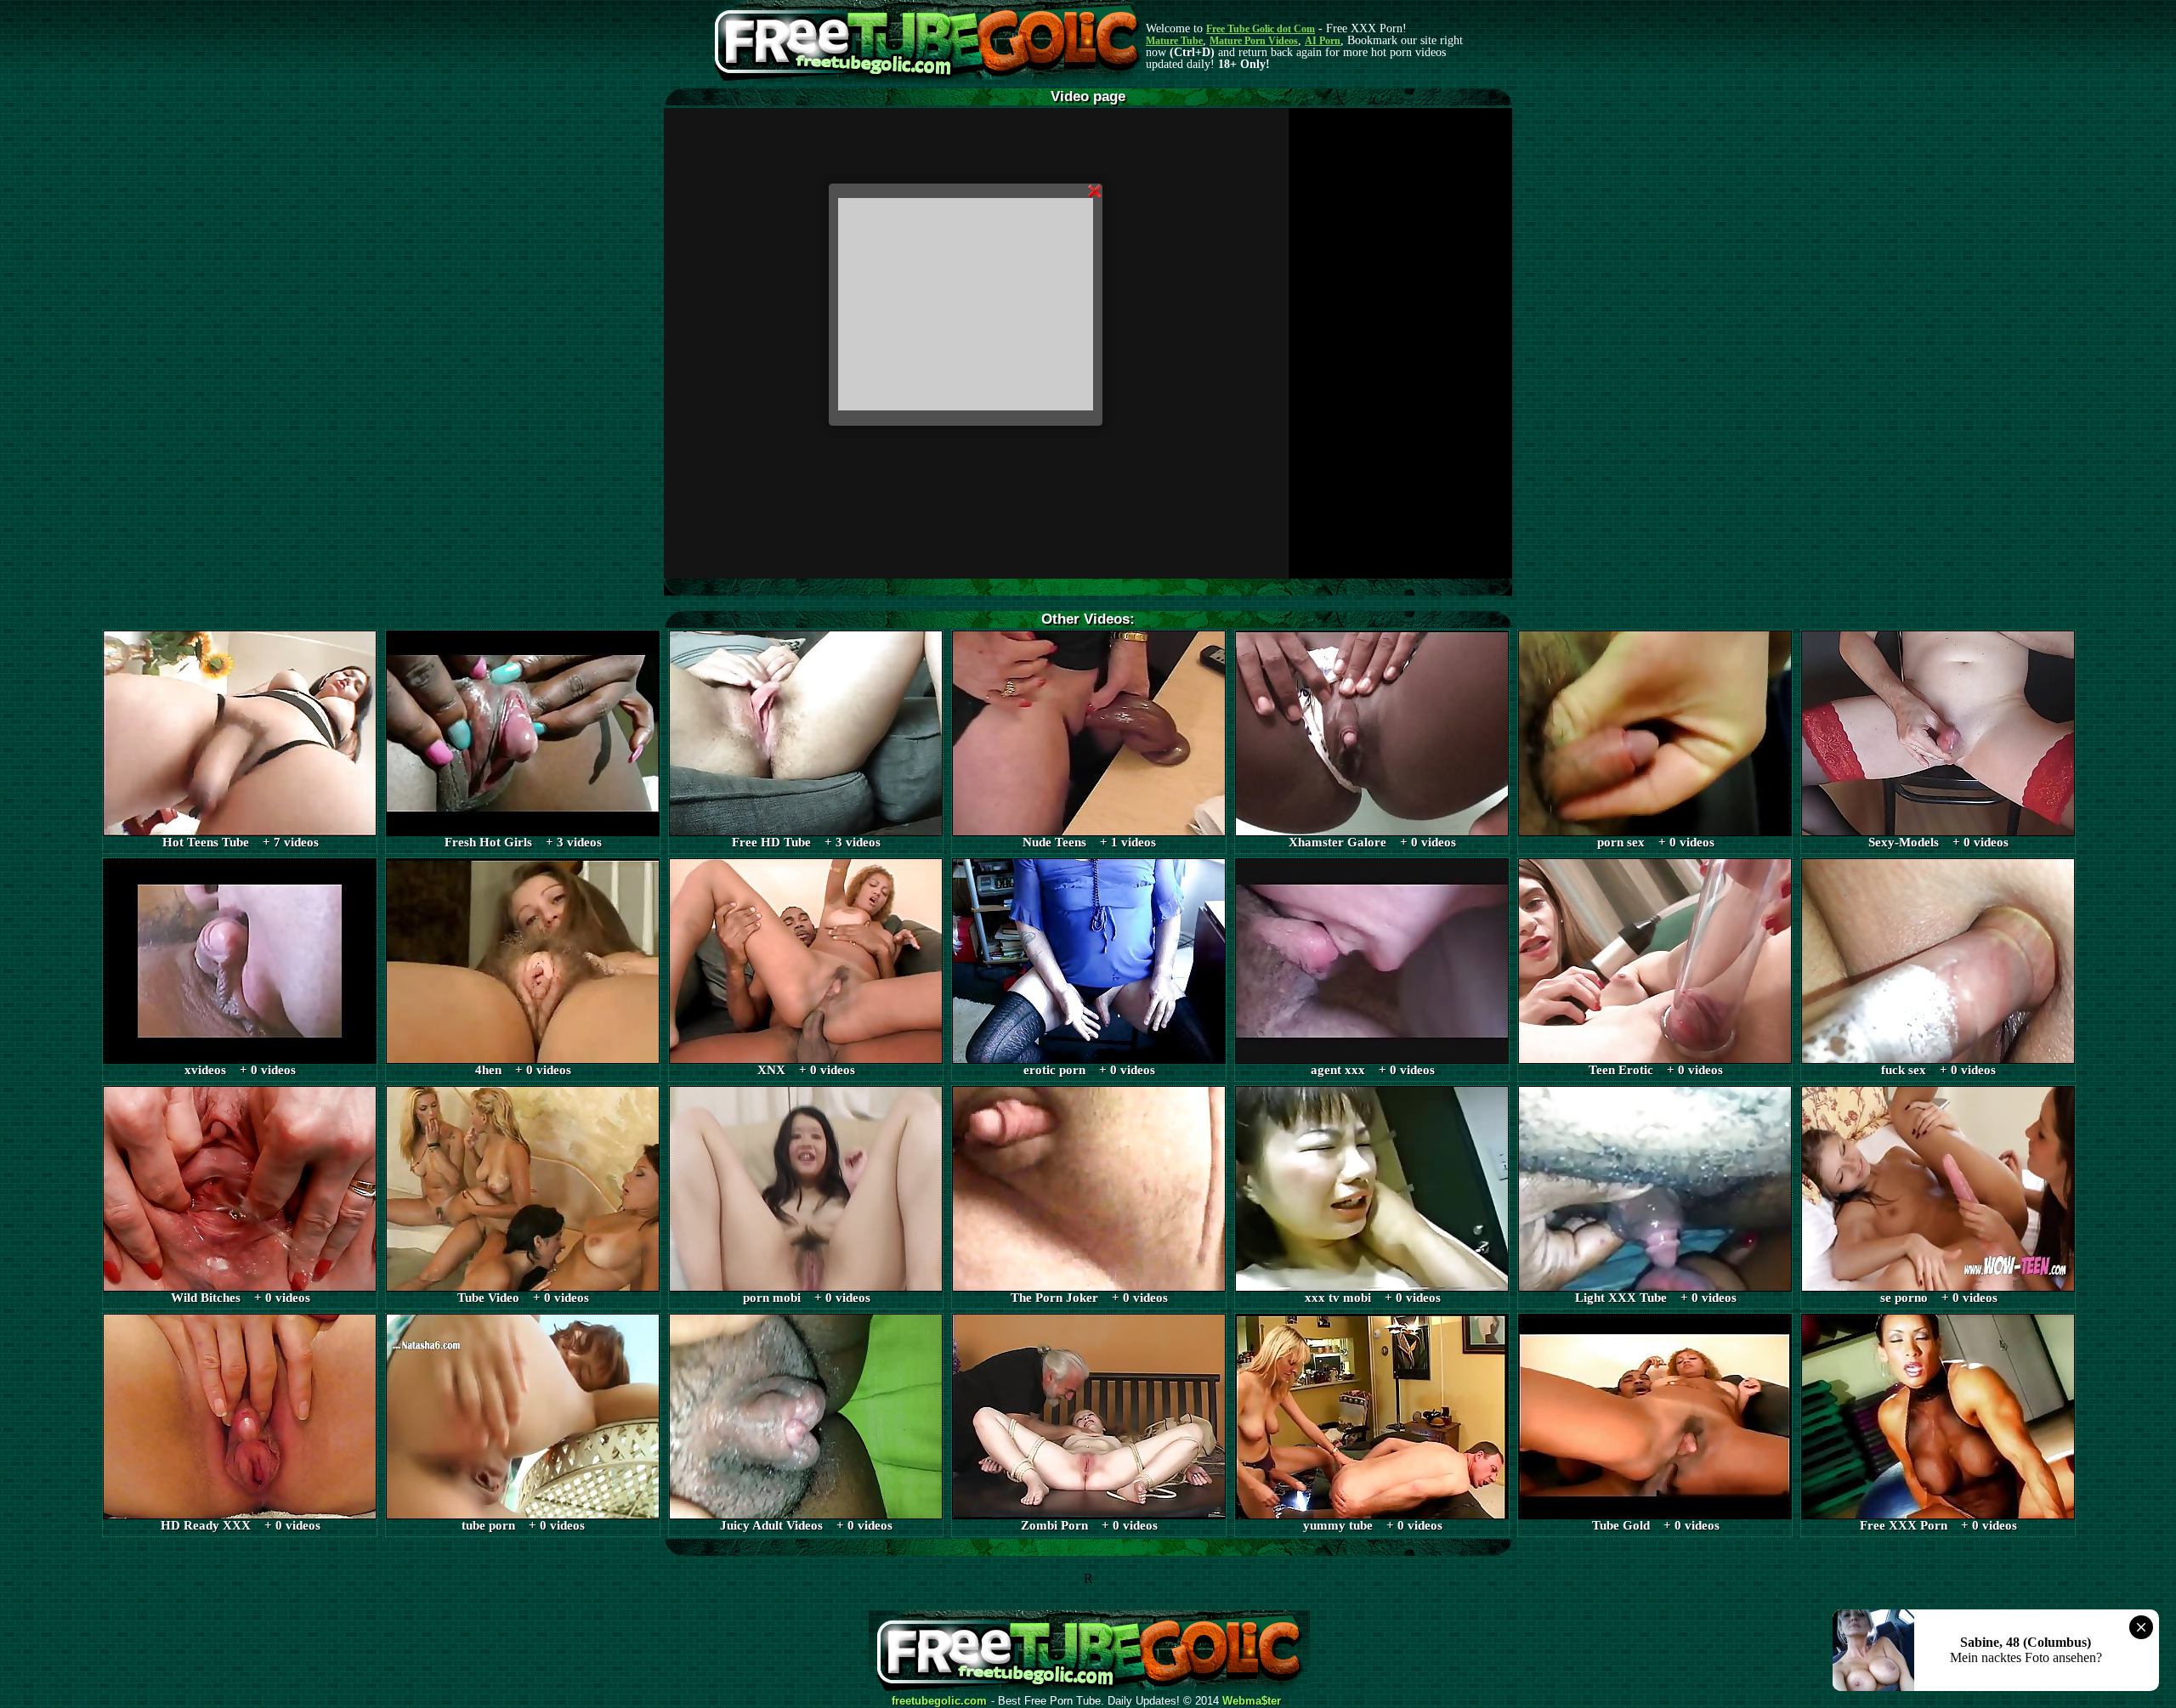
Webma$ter (1252, 1701)
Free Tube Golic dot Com (1261, 29)
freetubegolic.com (939, 1701)
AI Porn (1323, 41)
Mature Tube (1174, 41)
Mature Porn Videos (1254, 41)
